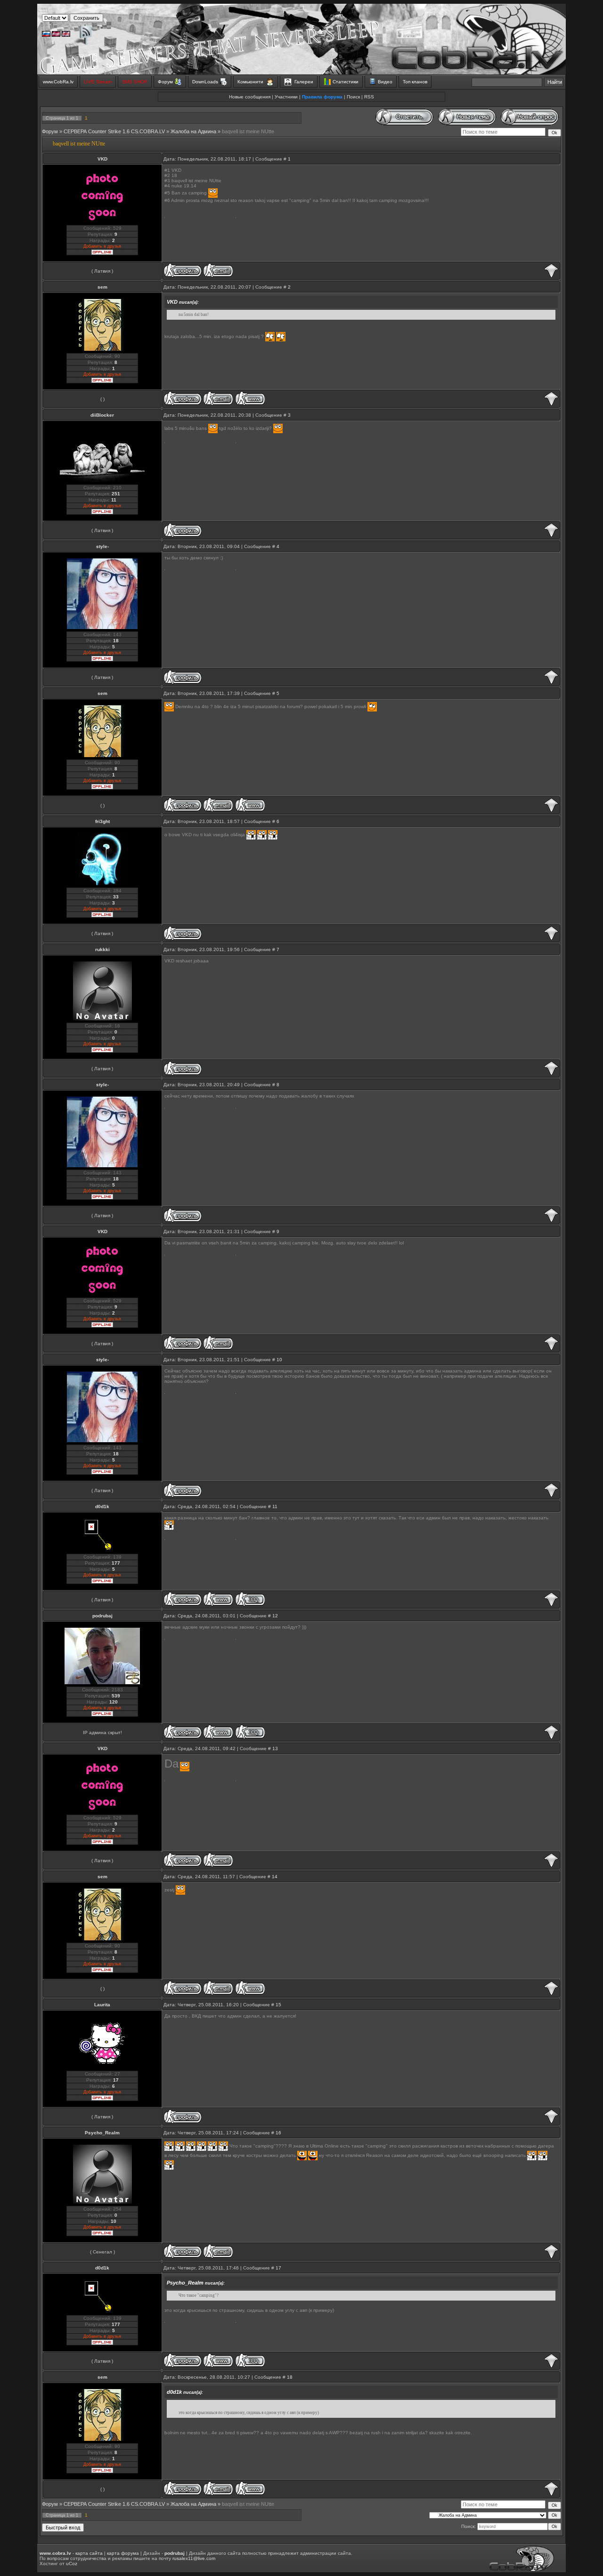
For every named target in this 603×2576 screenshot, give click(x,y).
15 (278, 2005)
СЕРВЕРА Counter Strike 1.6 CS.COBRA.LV (114, 131)
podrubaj (102, 1616)
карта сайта (89, 2553)
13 (275, 1748)
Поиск (353, 97)
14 (275, 1877)
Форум (50, 131)
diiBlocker (102, 415)
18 (290, 2377)
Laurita (102, 2005)
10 (279, 1360)
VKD (102, 159)
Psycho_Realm (102, 2133)
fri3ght (102, 821)
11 (275, 1506)
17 (278, 2268)
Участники (286, 97)
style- (102, 546)
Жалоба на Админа (193, 131)
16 (278, 2133)
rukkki (102, 949)
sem (102, 287)
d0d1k (102, 1506)
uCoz (72, 2564)
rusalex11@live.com (194, 2558)
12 (275, 1616)
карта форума (123, 2553)
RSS (369, 97)
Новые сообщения (250, 97)
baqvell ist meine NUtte (248, 131)
